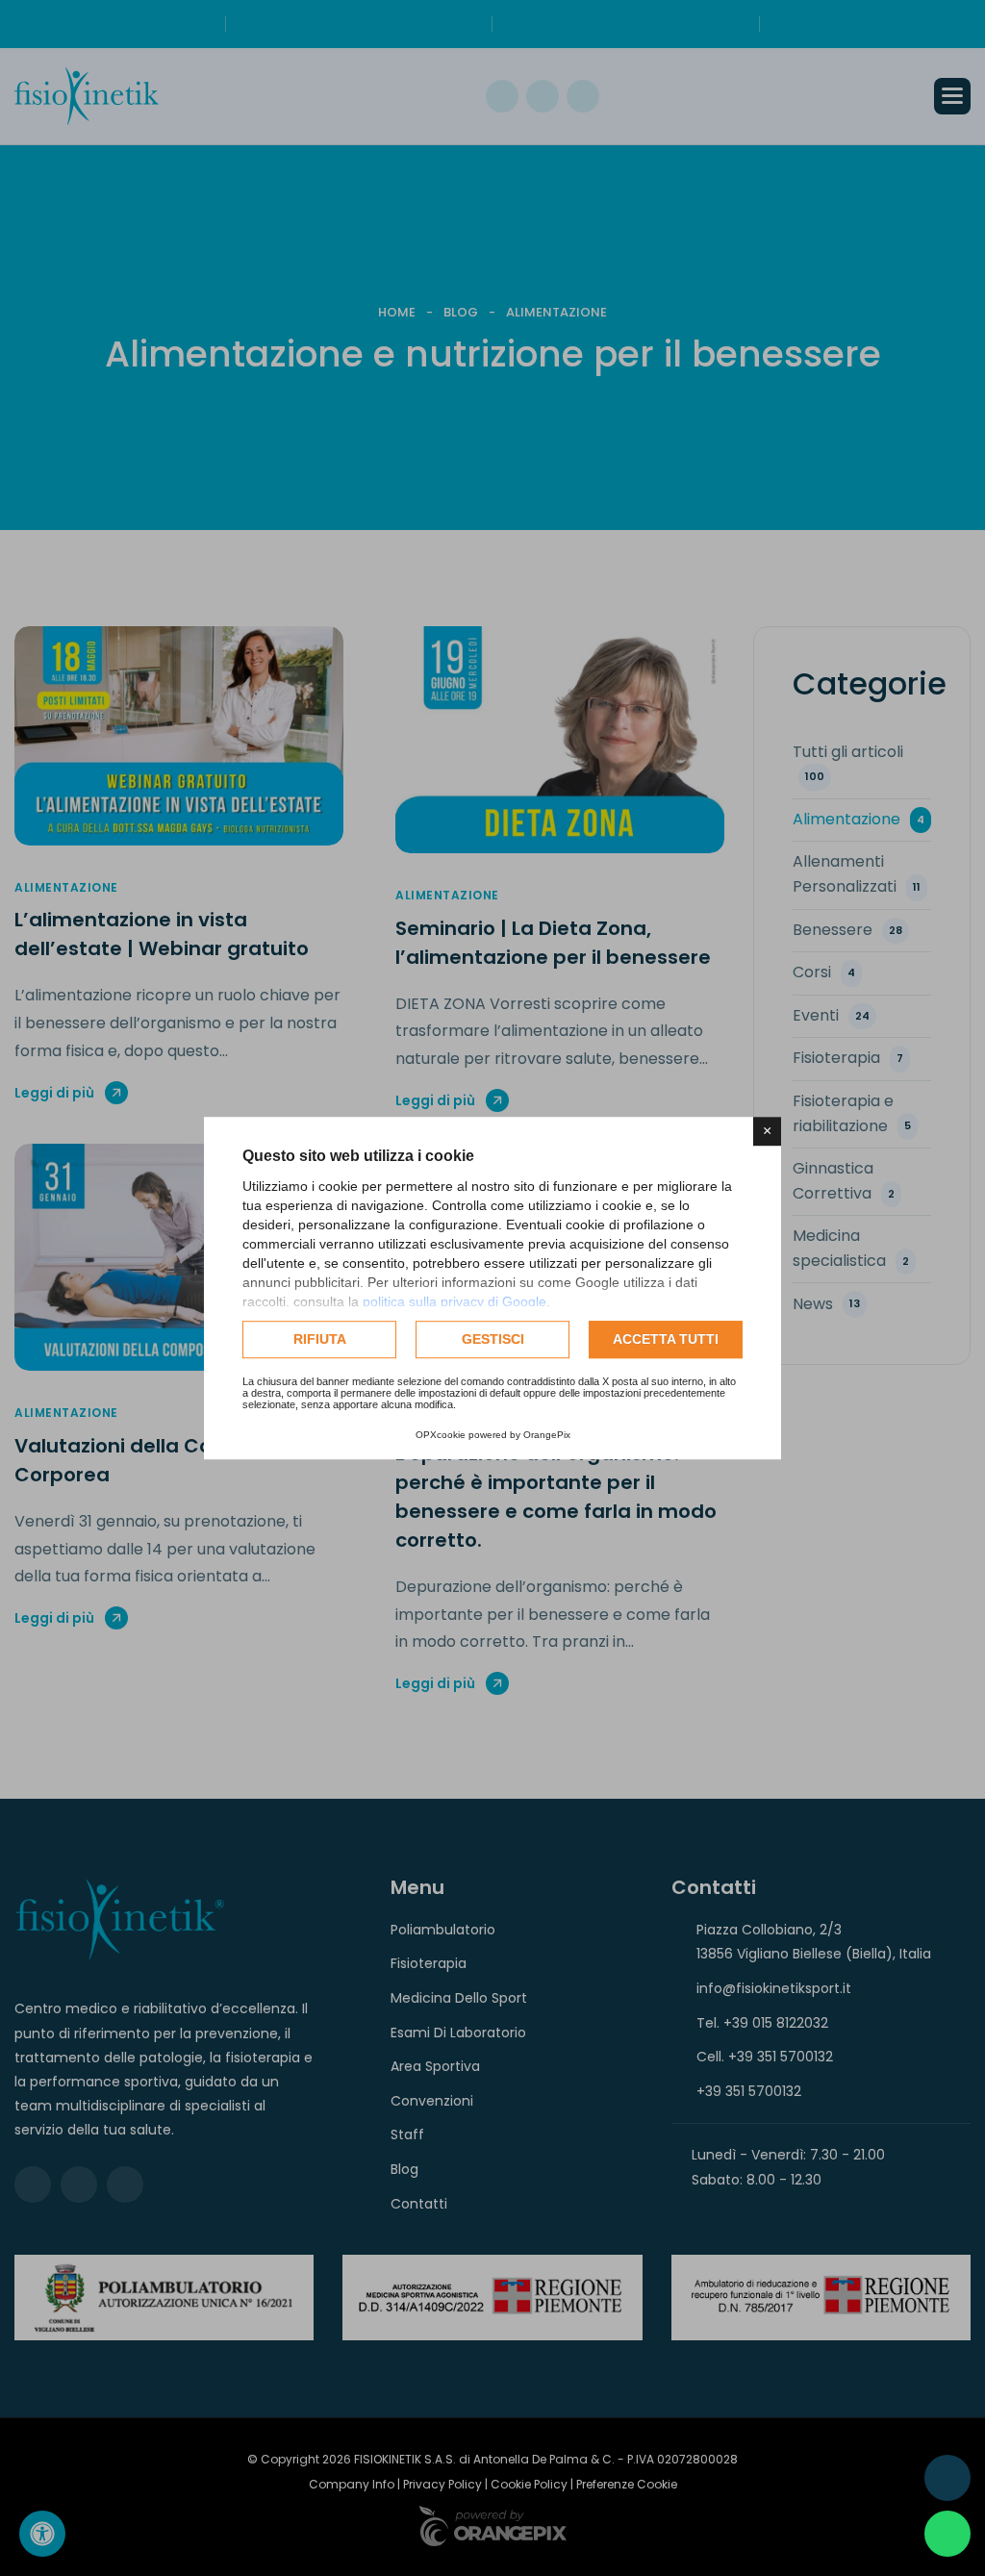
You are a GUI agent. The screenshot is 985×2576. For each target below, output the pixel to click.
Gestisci (493, 1339)
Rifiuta (320, 1339)
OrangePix (547, 1435)
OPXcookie (441, 1435)
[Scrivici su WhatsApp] (947, 2534)
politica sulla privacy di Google (455, 1301)
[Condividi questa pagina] (947, 2478)
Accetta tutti (666, 1339)
